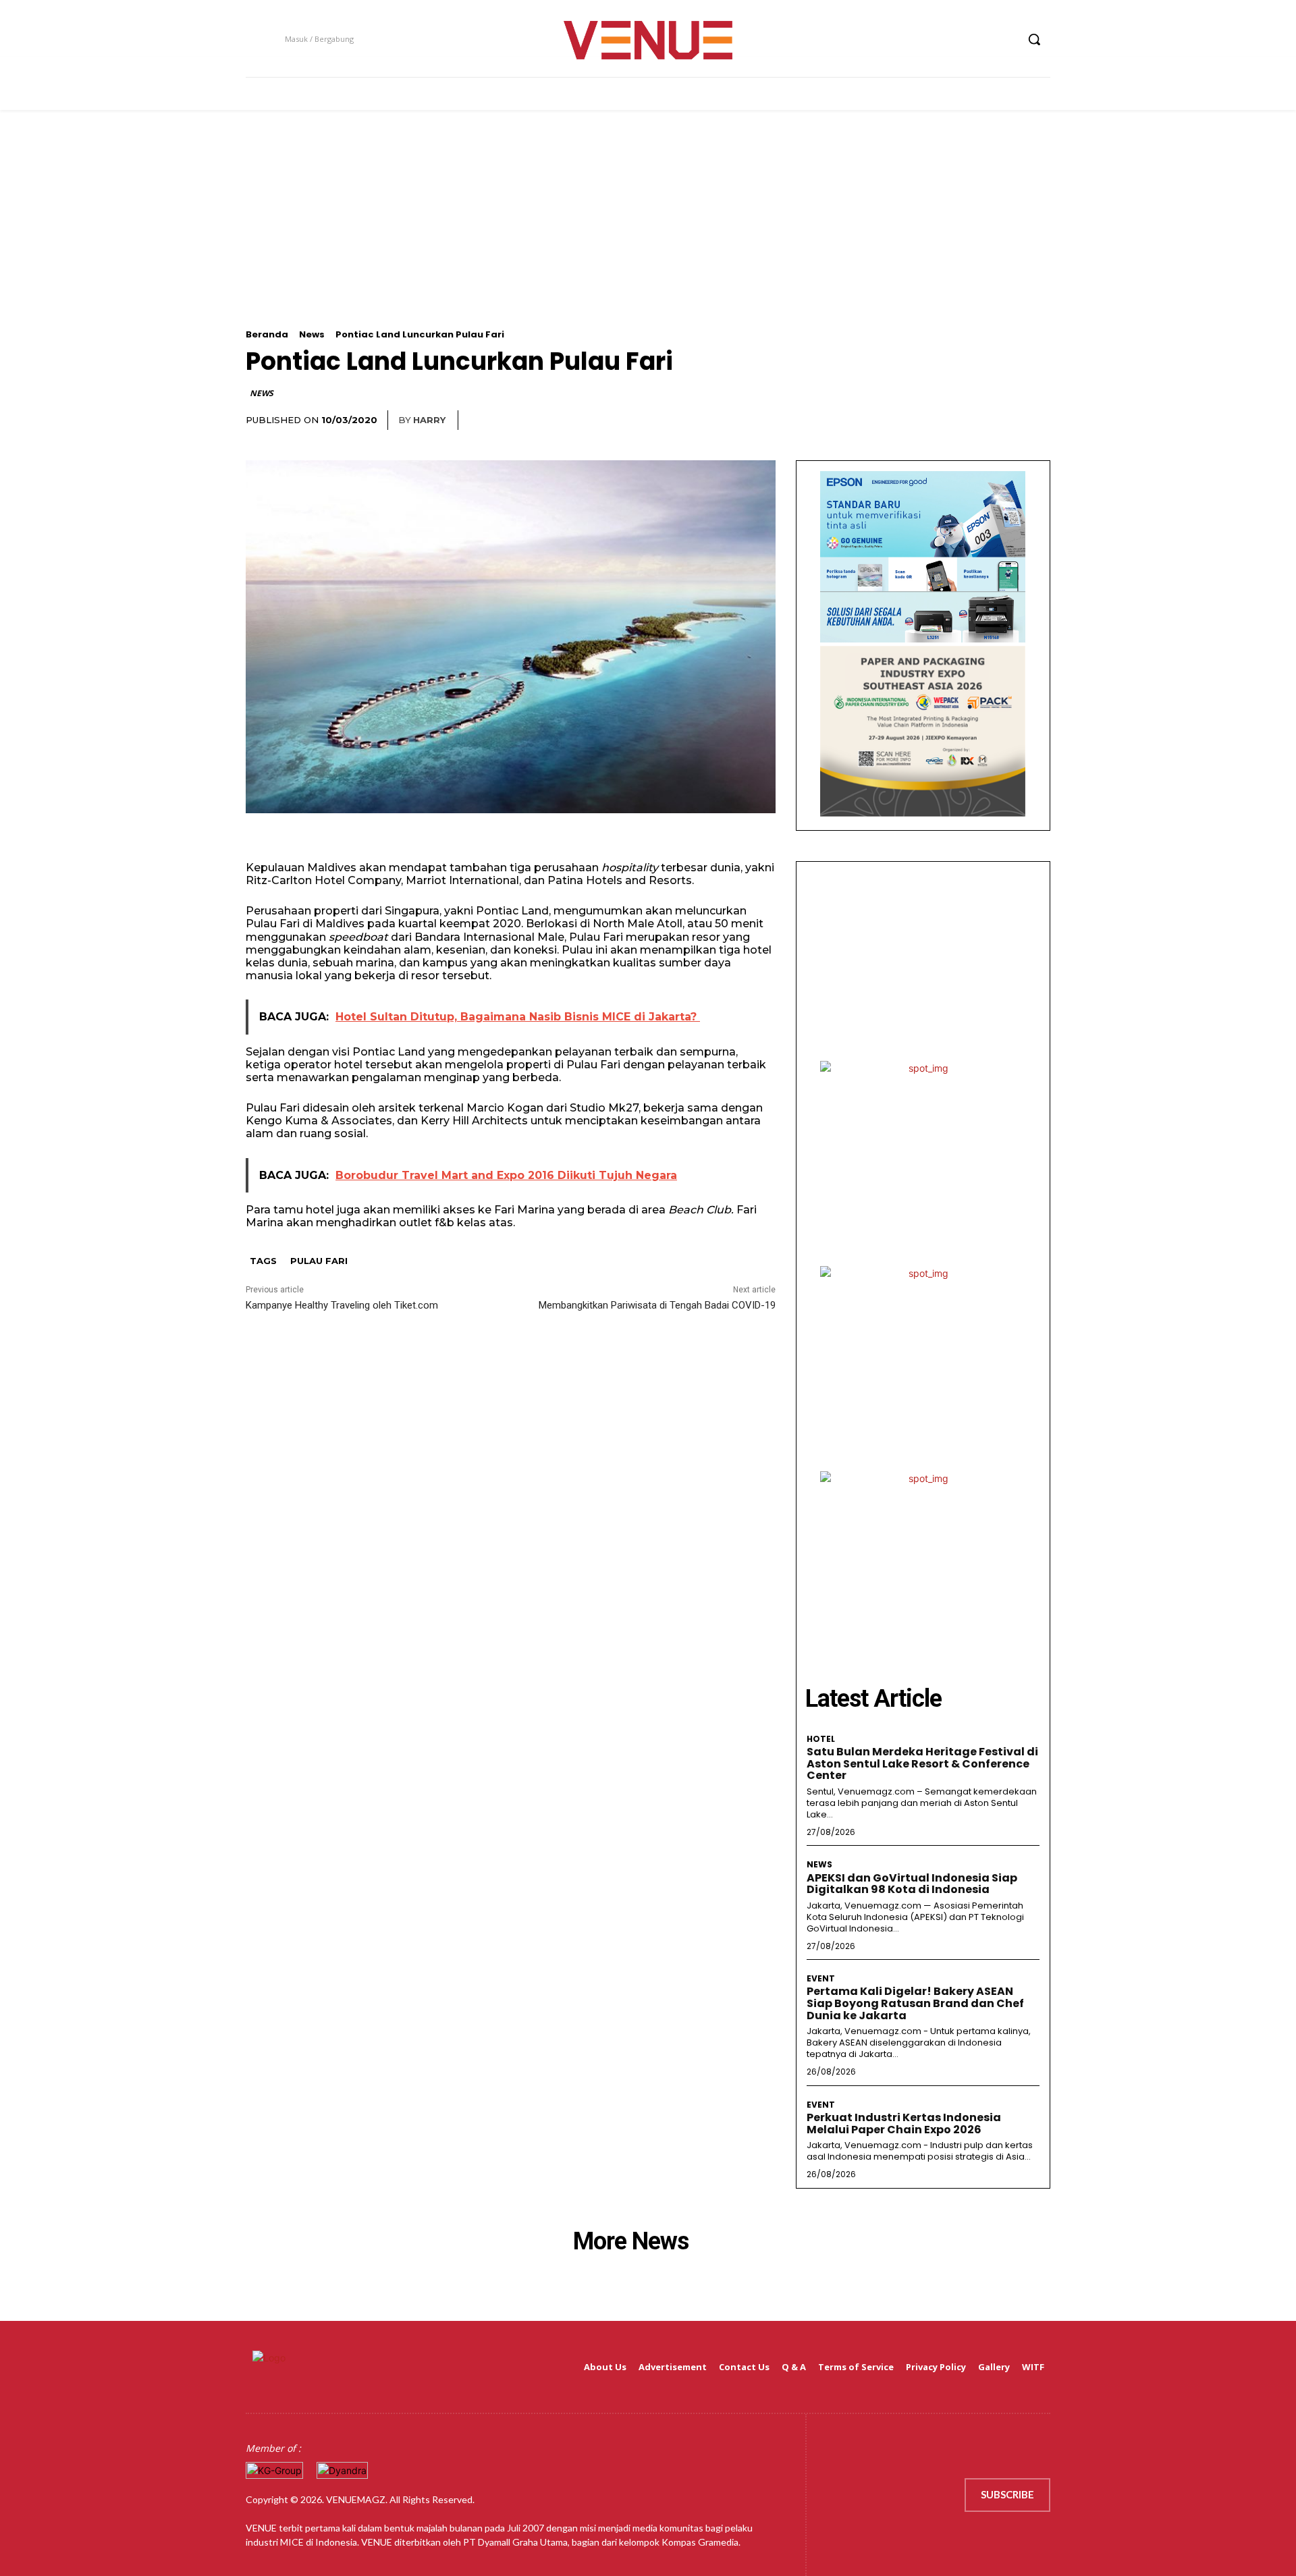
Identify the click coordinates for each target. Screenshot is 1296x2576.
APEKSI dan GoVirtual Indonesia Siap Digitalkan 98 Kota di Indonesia (912, 1884)
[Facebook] (930, 39)
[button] (1034, 39)
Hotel (821, 1739)
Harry (429, 420)
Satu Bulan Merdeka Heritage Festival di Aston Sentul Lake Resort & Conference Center (922, 1763)
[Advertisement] (648, 235)
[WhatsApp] (1037, 420)
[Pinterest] (1006, 420)
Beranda (267, 334)
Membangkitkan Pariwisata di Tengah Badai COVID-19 (657, 1305)
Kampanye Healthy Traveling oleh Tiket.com (342, 1305)
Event (821, 1979)
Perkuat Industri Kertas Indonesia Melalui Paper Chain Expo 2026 (904, 2123)
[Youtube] (1005, 39)
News (312, 334)
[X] (980, 39)
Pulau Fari (319, 1261)
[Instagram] (955, 39)
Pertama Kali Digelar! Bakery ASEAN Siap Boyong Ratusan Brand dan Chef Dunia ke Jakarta (915, 2003)
